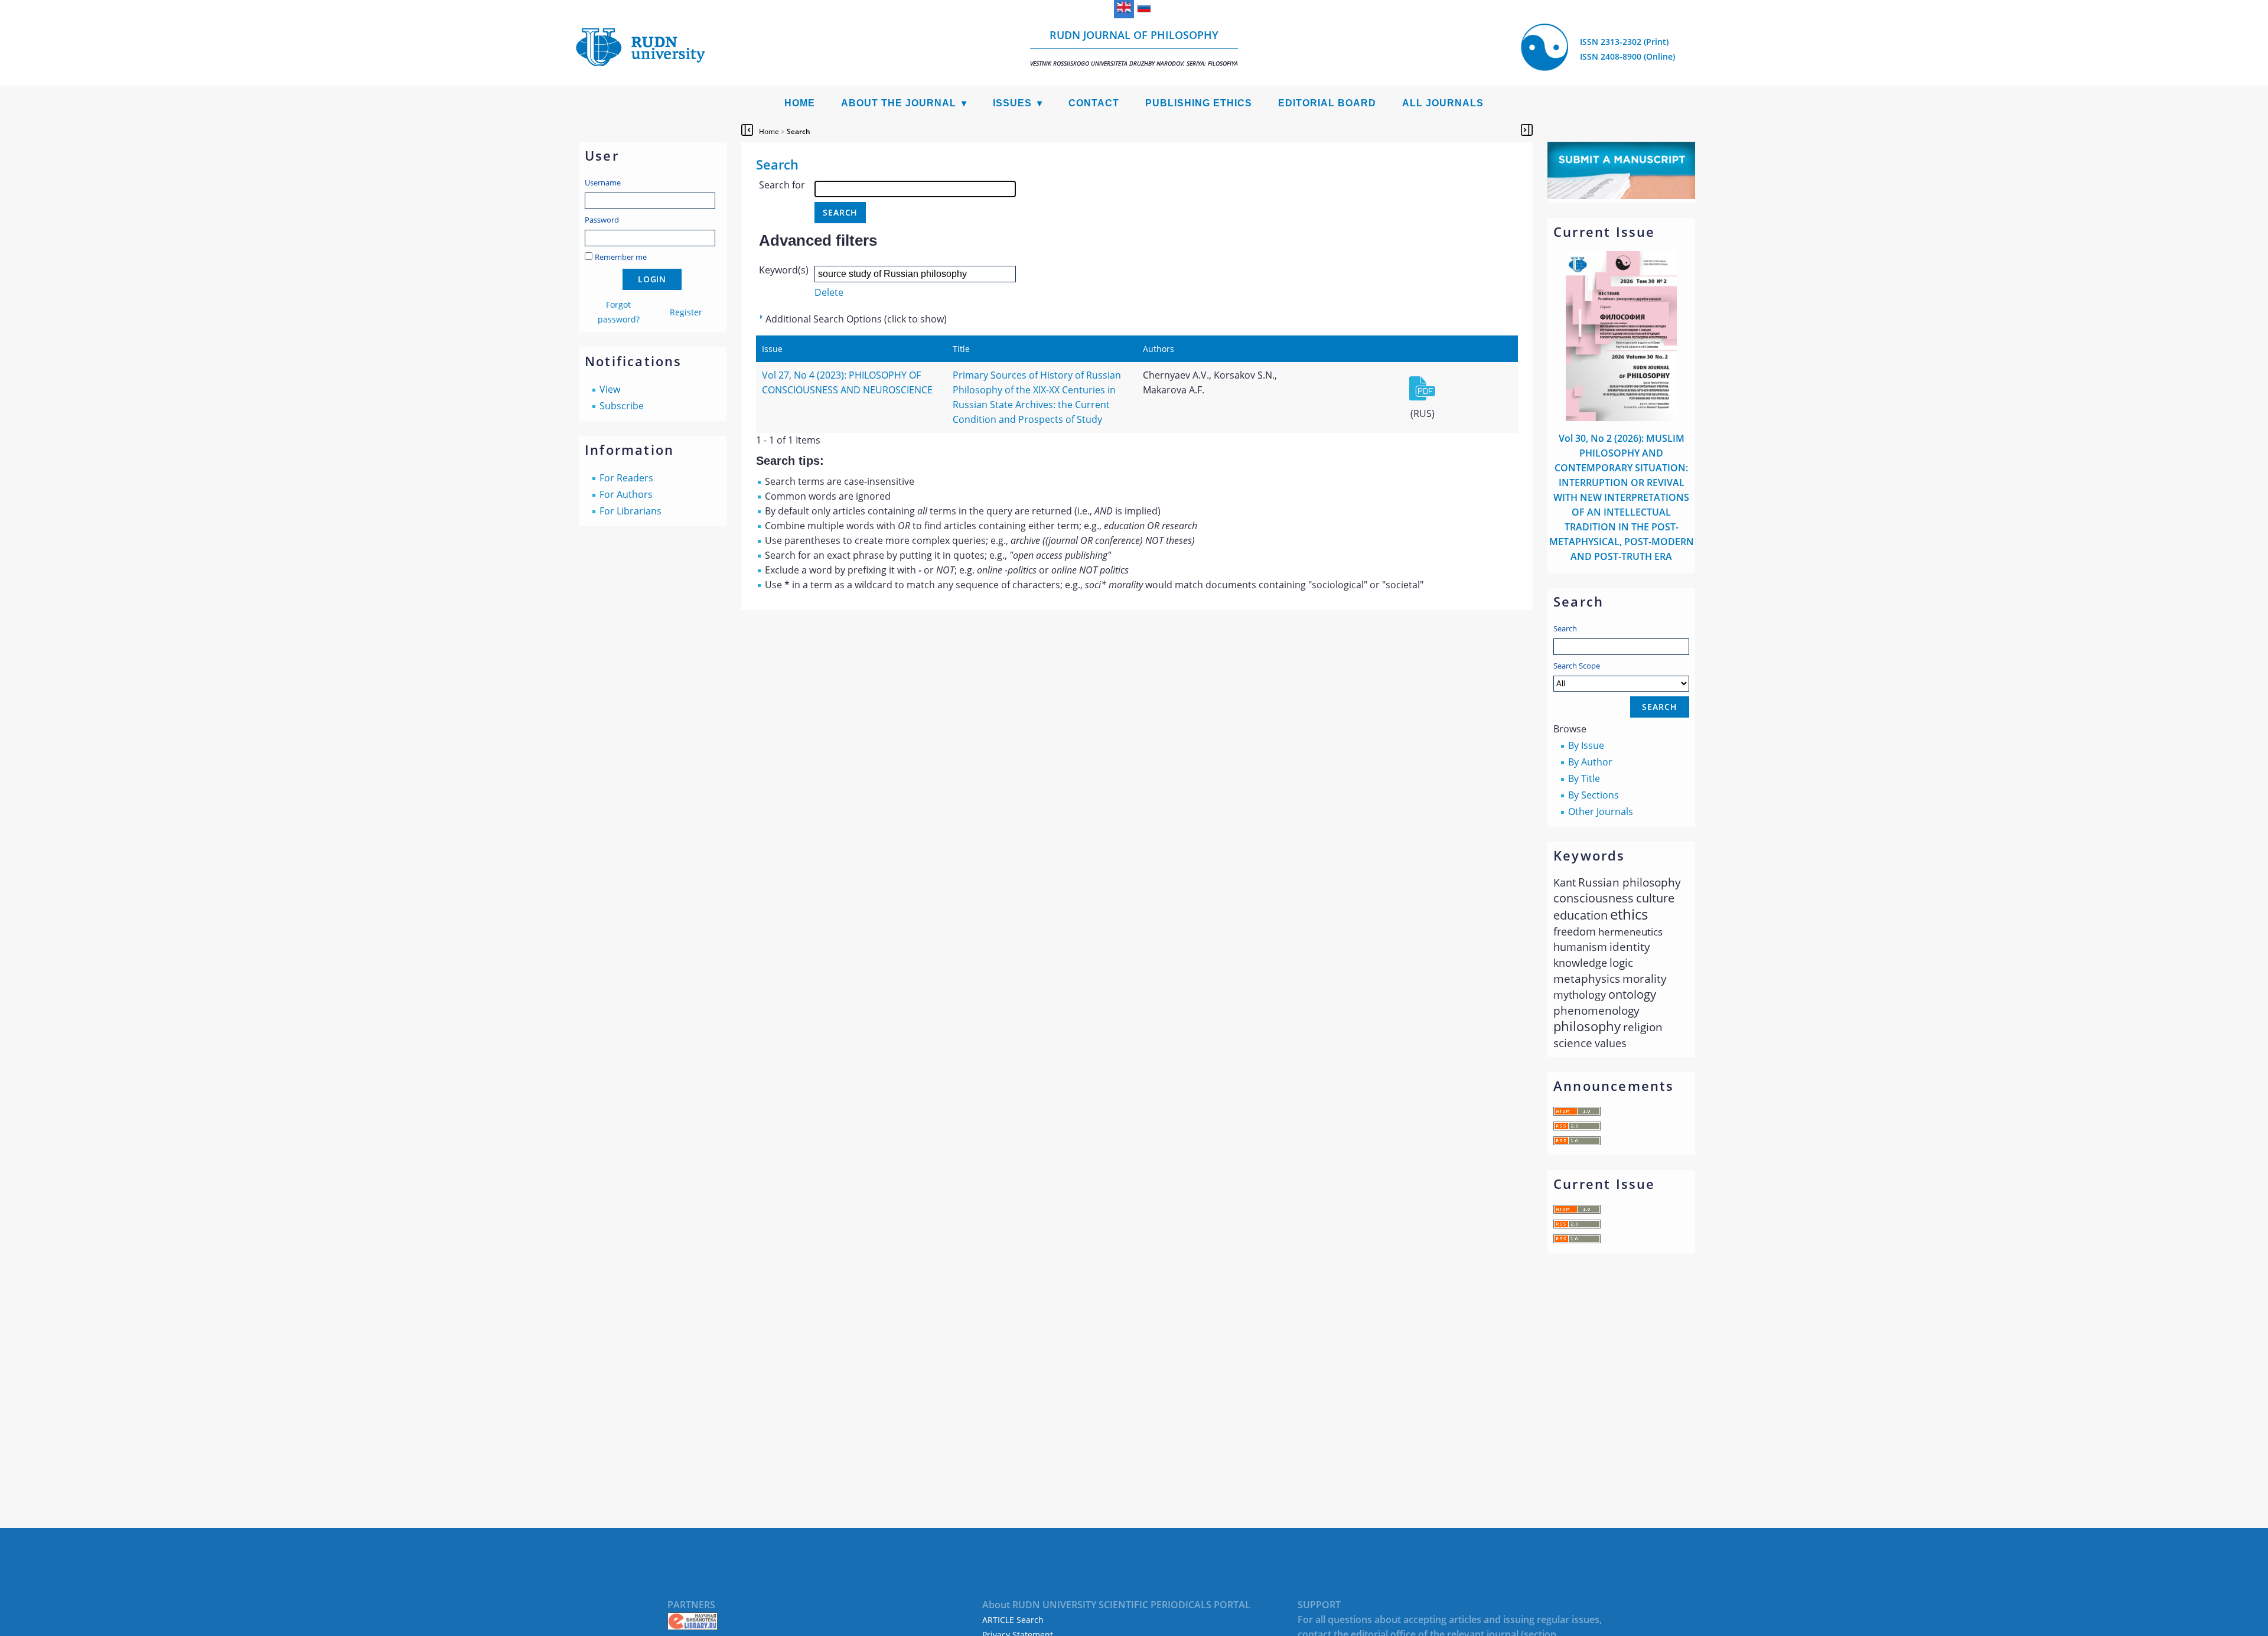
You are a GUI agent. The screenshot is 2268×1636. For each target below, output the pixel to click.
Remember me (621, 257)
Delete (829, 292)
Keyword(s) (784, 270)
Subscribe (622, 406)
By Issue (1586, 745)
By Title (1584, 778)
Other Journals (1601, 812)
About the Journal (899, 103)
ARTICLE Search (1013, 1620)
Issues (1012, 103)
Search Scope (1577, 666)
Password (602, 220)
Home (800, 103)
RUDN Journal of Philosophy (1134, 48)
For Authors (626, 494)
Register (686, 312)
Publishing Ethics (1199, 103)
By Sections (1594, 795)
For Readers (626, 478)
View (610, 389)
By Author (1590, 762)
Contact (1094, 103)
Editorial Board (1327, 103)
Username (603, 182)
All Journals (1443, 103)
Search (1565, 628)
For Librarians (630, 511)
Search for (782, 185)
